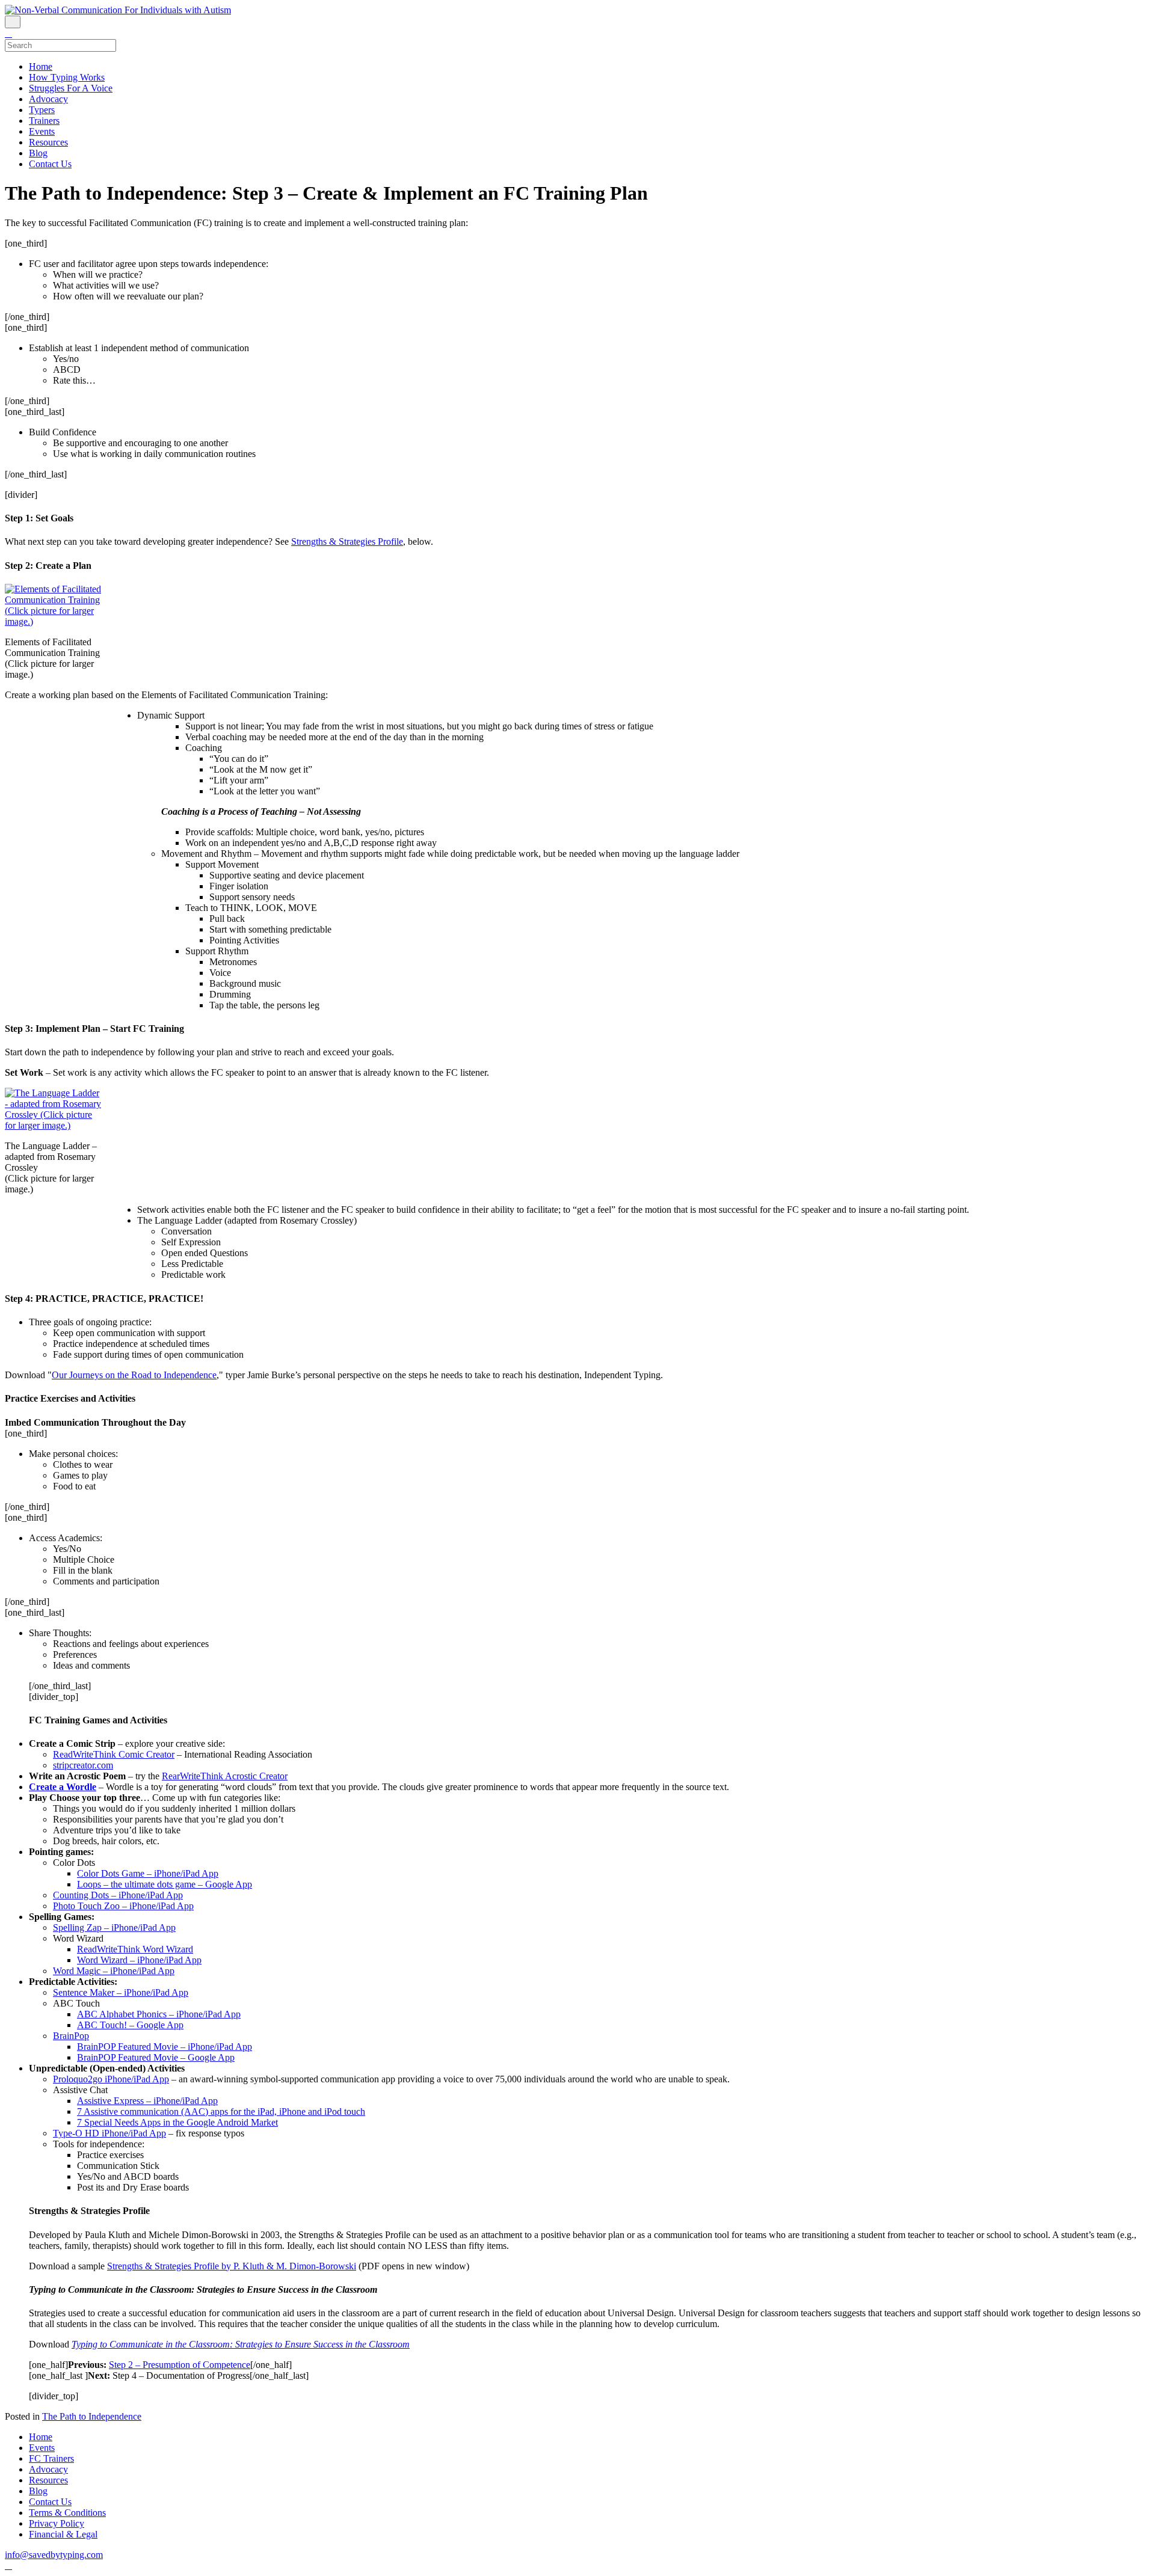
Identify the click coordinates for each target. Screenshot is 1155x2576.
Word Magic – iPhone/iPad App (114, 1971)
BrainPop (71, 2036)
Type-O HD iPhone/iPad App (109, 2133)
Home (41, 66)
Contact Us (50, 164)
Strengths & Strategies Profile (347, 541)
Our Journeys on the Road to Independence (134, 1375)
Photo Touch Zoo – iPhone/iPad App (123, 1906)
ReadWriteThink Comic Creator (114, 1754)
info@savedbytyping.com (54, 2555)
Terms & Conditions (67, 2513)
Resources (48, 142)
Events (42, 131)
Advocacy (48, 99)
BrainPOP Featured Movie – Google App (156, 2057)
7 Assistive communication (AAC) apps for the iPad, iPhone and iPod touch (221, 2111)
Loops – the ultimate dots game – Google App (165, 1884)
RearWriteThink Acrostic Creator (225, 1776)
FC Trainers (51, 2458)
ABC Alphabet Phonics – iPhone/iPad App (159, 2014)
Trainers (44, 121)
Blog (38, 153)
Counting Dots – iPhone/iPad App (118, 1895)
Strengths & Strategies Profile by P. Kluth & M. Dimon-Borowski (232, 2266)
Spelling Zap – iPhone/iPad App (114, 1927)
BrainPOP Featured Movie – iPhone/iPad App (165, 2047)
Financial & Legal (63, 2534)
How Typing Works (67, 77)
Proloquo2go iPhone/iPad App (111, 2079)
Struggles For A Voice (71, 88)
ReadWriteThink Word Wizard (135, 1949)
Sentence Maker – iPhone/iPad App (121, 1992)
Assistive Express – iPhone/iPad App (147, 2101)
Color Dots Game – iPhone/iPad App (148, 1873)
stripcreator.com (83, 1765)
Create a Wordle (63, 1787)
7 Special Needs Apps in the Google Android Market (177, 2122)
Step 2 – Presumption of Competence (180, 2365)
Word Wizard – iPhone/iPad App (139, 1960)
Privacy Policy (57, 2523)
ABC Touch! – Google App (130, 2025)
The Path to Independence (92, 2416)
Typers (42, 110)
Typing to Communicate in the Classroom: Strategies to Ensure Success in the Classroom (241, 2344)
